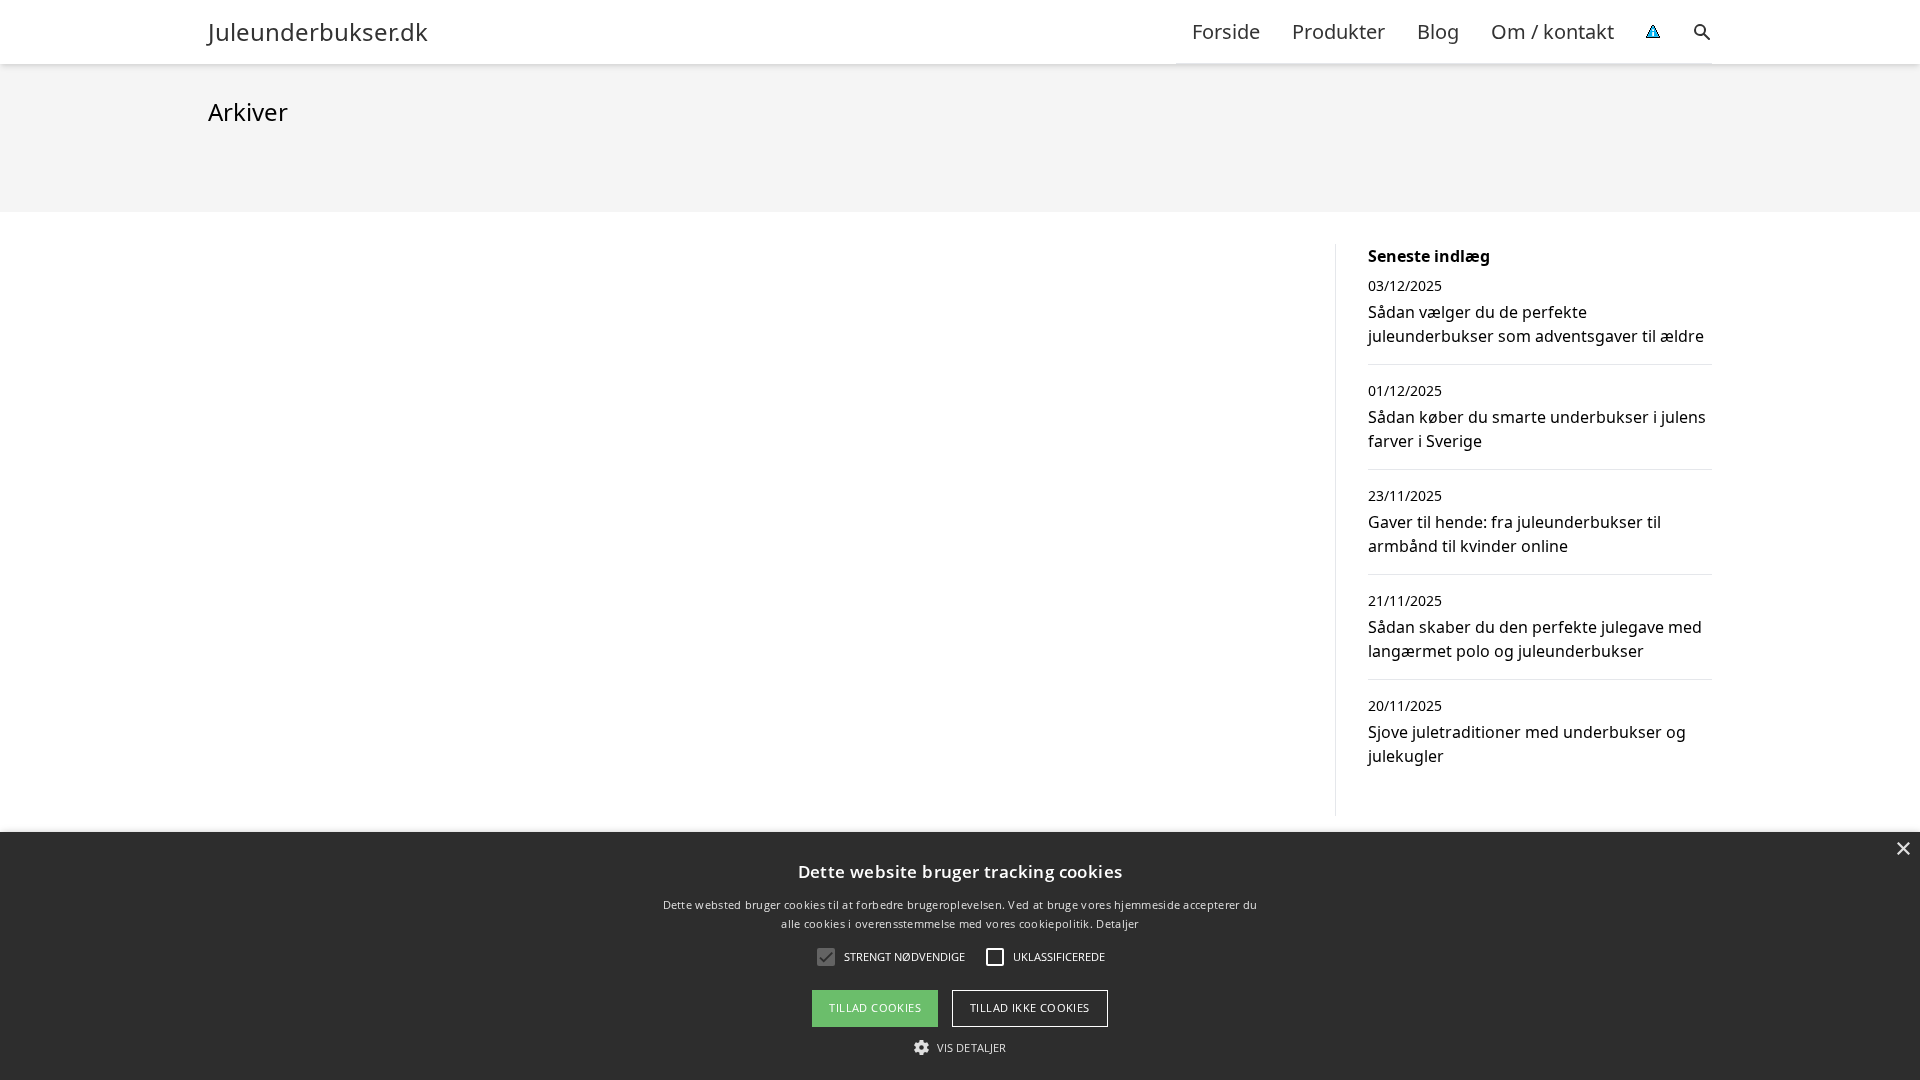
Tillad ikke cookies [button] (1030, 1007)
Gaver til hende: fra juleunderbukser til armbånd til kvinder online (1514, 534)
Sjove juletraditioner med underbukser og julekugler (1527, 744)
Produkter (1338, 31)
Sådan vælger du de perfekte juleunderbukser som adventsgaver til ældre (1536, 324)
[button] (960, 1047)
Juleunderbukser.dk (318, 32)
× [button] (1902, 849)
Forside (1226, 31)
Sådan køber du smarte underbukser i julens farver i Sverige (1537, 429)
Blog (1438, 31)
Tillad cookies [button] (875, 1007)
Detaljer (1117, 923)
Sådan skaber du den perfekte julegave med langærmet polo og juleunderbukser (1535, 639)
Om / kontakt (1552, 31)
